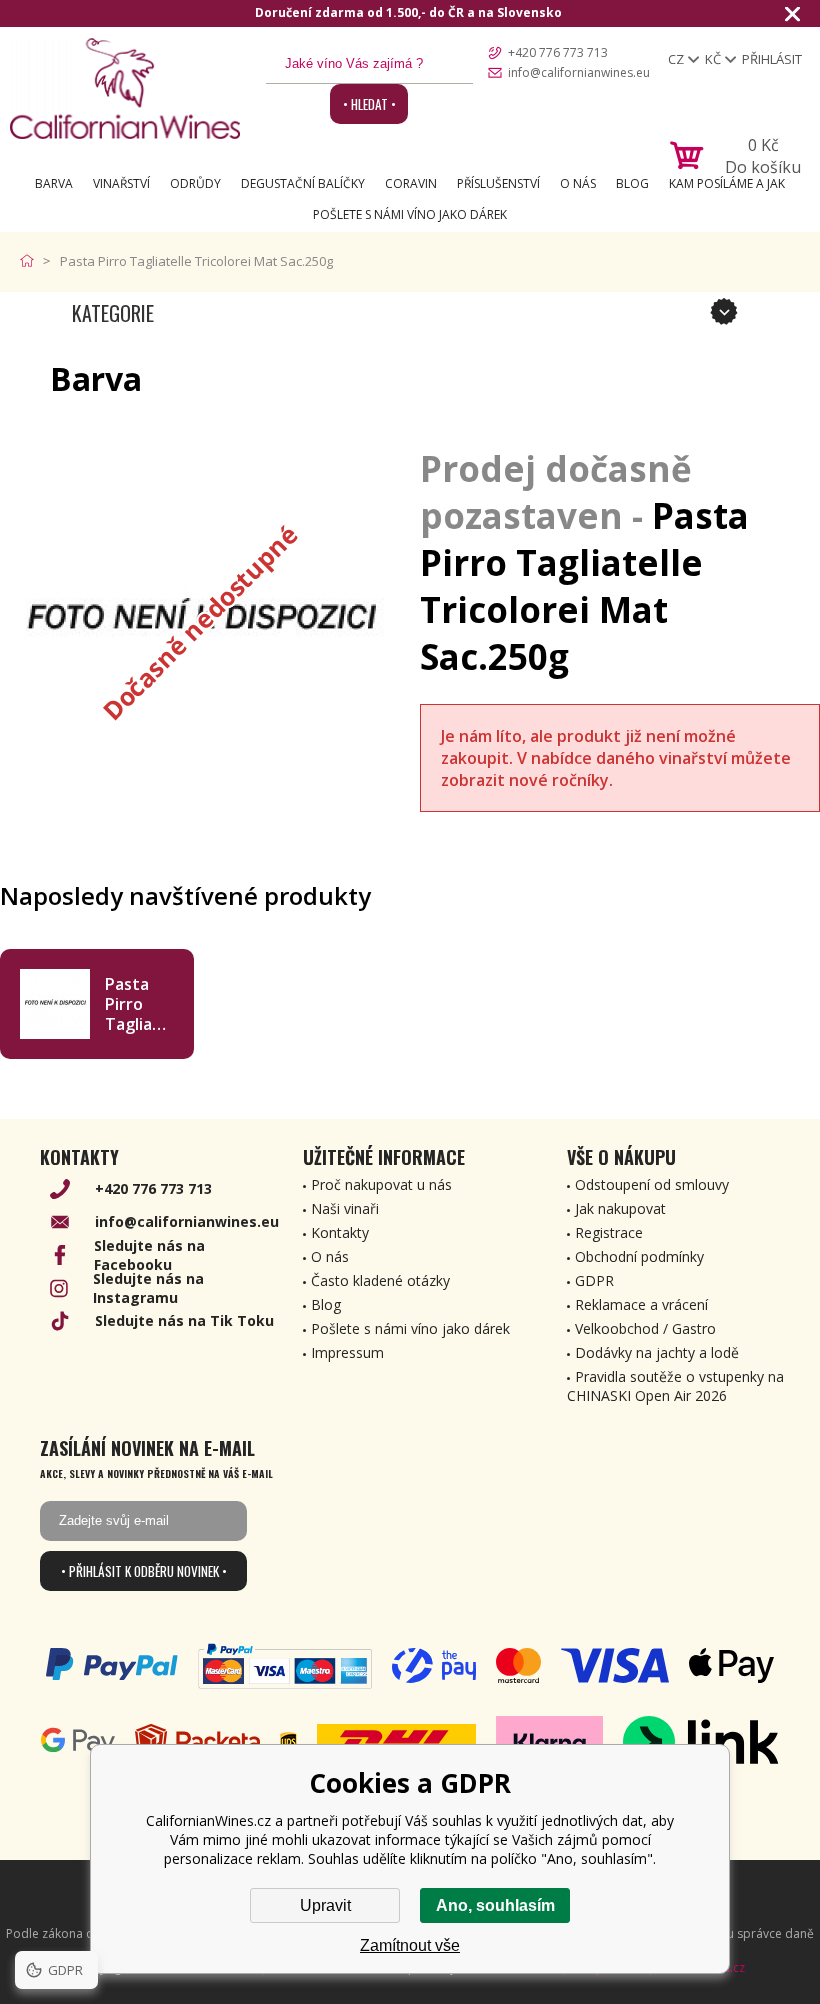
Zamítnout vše (410, 1945)
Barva (54, 183)
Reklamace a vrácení (641, 1304)
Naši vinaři (345, 1208)
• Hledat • (369, 104)
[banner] (125, 88)
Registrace (609, 1232)
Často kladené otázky (380, 1280)
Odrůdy (195, 183)
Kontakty (340, 1232)
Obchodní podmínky (639, 1256)
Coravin (411, 183)
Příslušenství (498, 183)
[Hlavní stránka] (31, 261)
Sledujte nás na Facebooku (149, 1255)
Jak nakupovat (620, 1208)
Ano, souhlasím (495, 1905)
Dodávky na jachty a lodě (657, 1352)
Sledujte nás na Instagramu (148, 1288)
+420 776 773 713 (558, 52)
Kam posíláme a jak (727, 183)
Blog (632, 183)
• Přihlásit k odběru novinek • (144, 1571)
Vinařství (121, 183)
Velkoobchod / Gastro (645, 1328)
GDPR (594, 1280)
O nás (578, 183)
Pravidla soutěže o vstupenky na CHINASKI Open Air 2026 (675, 1386)
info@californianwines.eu (579, 72)
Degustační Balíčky (303, 183)
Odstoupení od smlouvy (652, 1184)
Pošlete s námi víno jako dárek (410, 214)
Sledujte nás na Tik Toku (184, 1320)
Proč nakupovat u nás (381, 1184)
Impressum (347, 1352)
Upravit (325, 1905)
